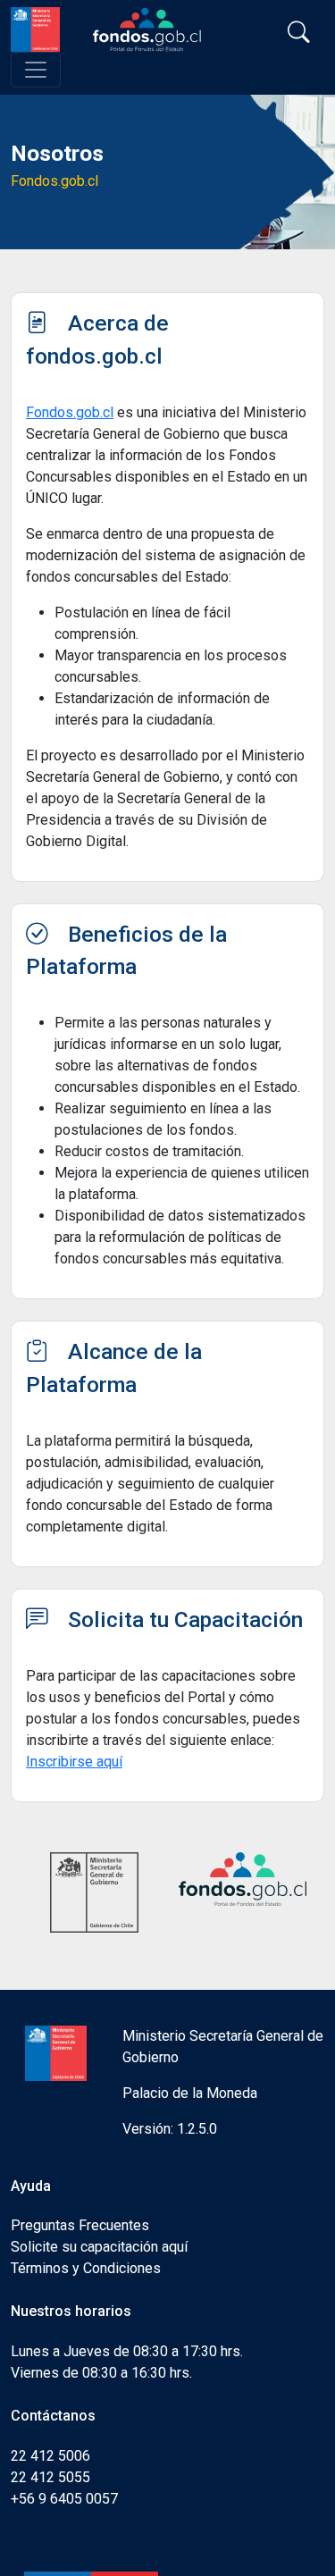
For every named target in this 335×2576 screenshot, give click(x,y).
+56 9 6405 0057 (64, 2499)
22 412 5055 (50, 2477)
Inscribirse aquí (74, 1762)
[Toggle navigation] (36, 70)
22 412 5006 (50, 2456)
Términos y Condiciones (86, 2268)
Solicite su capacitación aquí (99, 2247)
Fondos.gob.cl (70, 412)
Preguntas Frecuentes (80, 2225)
